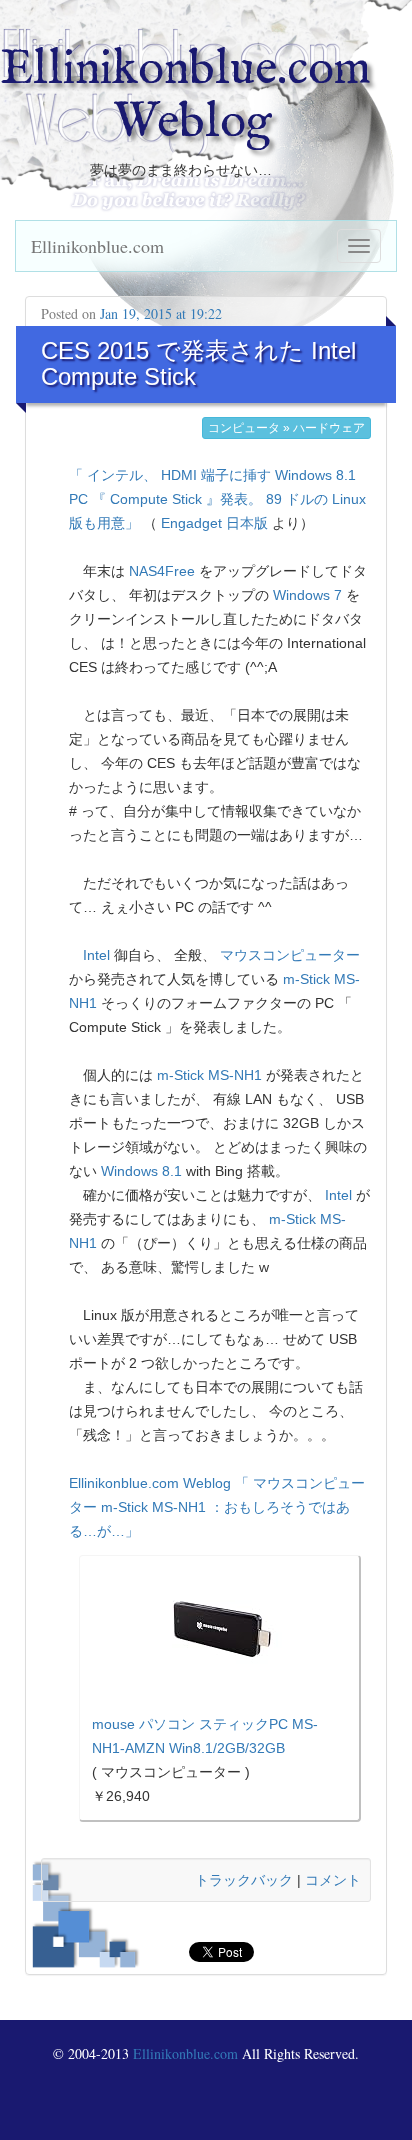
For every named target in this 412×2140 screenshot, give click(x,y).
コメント (333, 1880)
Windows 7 (307, 595)
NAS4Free (162, 571)
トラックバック (244, 1880)
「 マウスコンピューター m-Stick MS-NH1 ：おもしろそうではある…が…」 (217, 1507)
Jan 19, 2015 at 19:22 (161, 313)
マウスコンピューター (290, 955)
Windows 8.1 (141, 1171)
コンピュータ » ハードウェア (286, 428)
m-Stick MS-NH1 (209, 1075)
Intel (96, 955)
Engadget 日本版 (214, 523)
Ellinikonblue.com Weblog (185, 96)
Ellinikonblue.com (97, 246)
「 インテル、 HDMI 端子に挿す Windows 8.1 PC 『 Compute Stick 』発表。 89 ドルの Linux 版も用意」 (217, 499)
